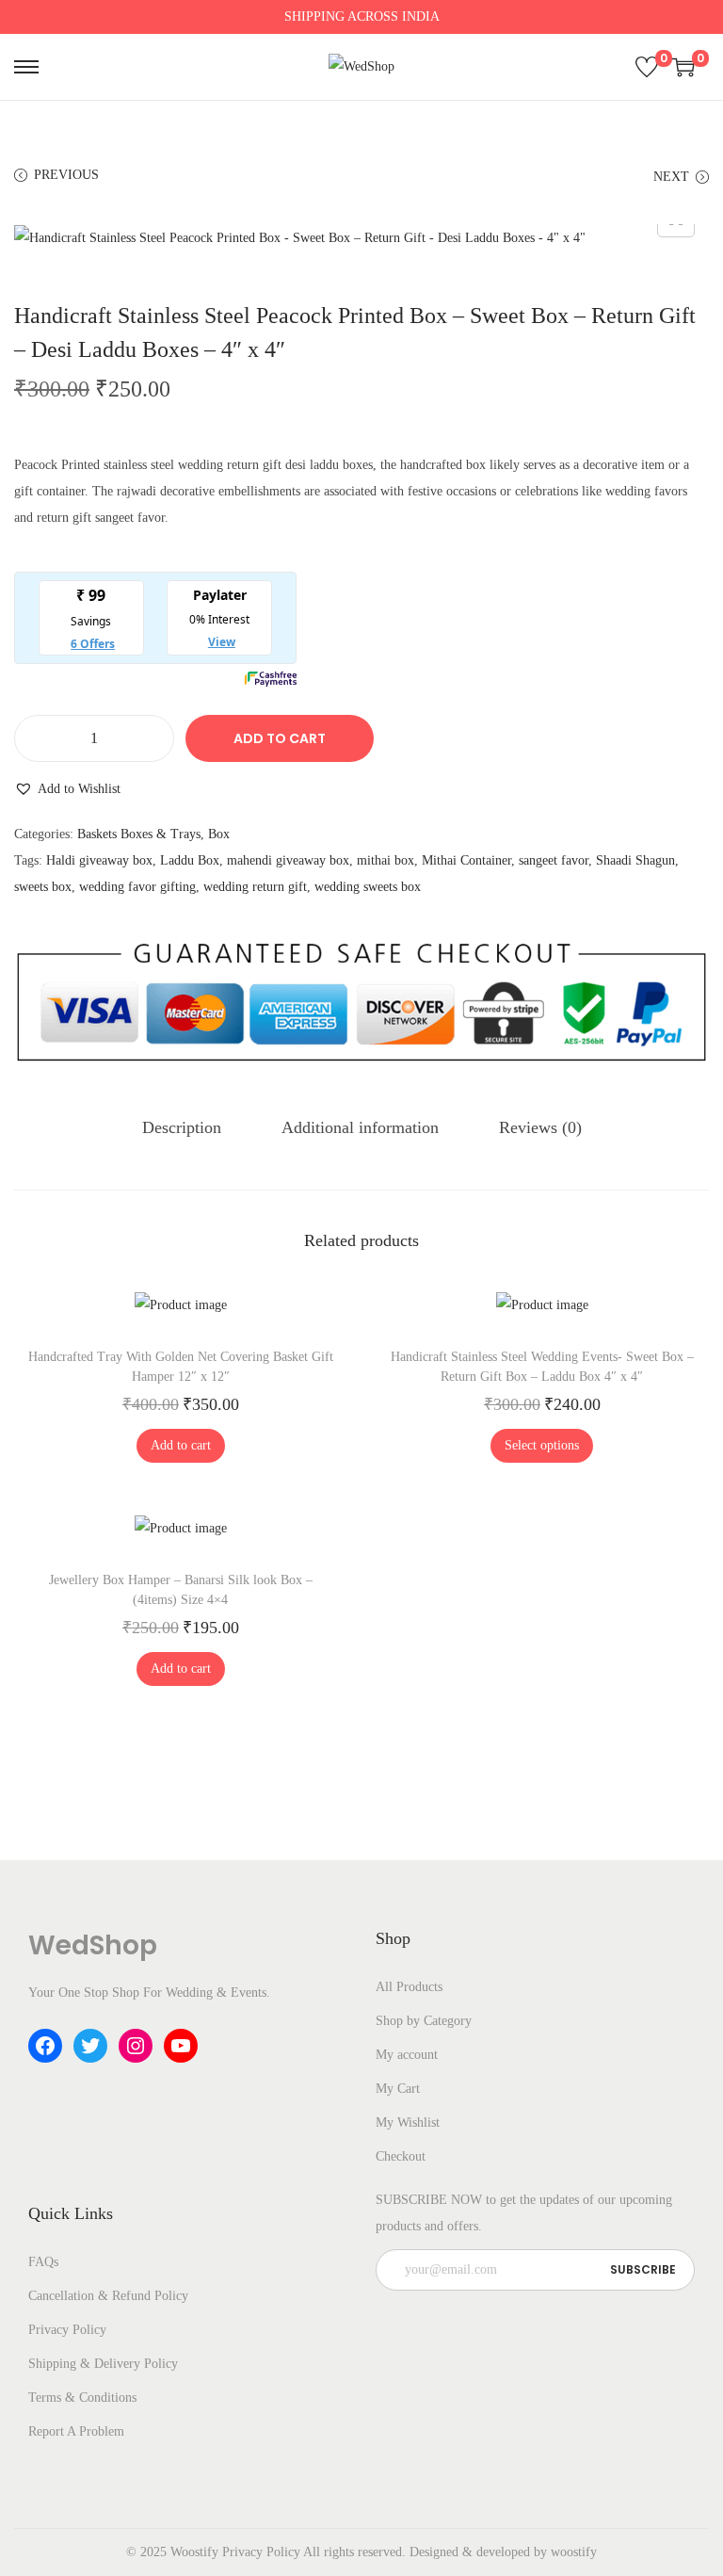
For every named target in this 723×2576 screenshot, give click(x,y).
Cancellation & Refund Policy (108, 2296)
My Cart (398, 2089)
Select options (542, 1445)
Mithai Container (466, 860)
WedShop (93, 1945)
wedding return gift (255, 887)
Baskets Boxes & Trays (139, 834)
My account (407, 2055)
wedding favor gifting (137, 887)
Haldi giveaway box (99, 860)
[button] (67, 789)
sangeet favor (554, 860)
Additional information (360, 1127)
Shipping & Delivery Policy (103, 2364)
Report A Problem (76, 2431)
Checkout (401, 2156)
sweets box (43, 887)
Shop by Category (424, 2021)
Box (219, 834)
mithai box (386, 860)
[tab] (182, 1127)
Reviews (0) (540, 1127)
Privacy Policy (67, 2330)
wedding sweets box (368, 887)
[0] (647, 67)
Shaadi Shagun (635, 860)
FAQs (43, 2262)
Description (182, 1127)
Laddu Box (190, 860)
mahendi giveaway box (288, 860)
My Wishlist (408, 2122)
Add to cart (280, 738)
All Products (409, 1987)
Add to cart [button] (181, 1445)
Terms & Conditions (82, 2398)
